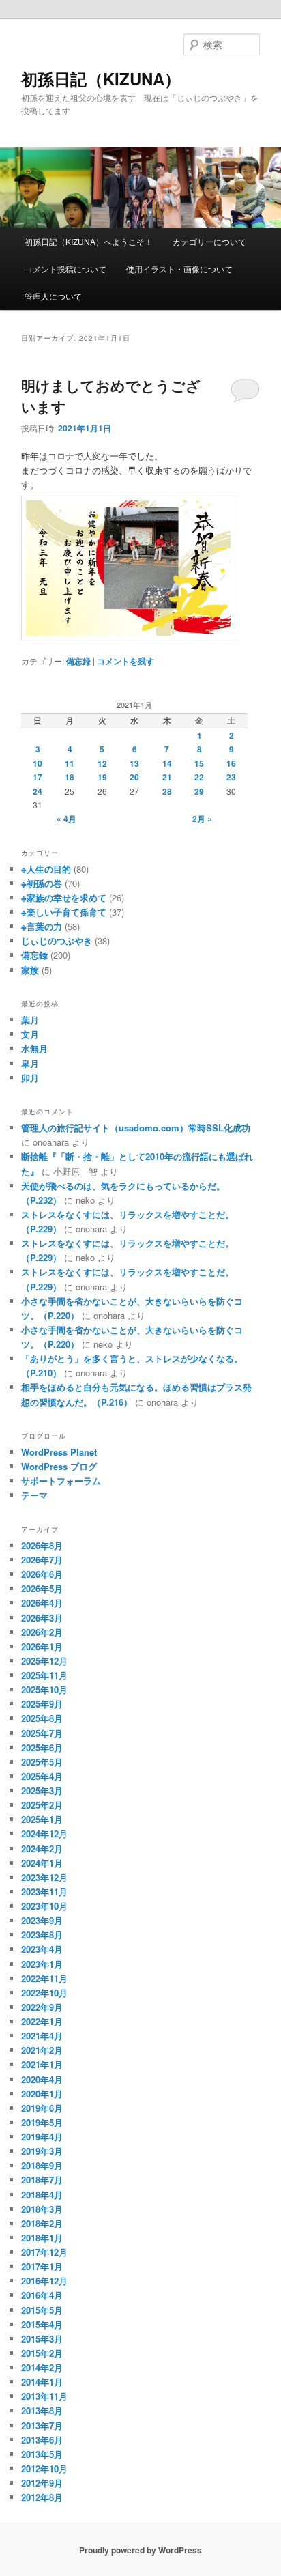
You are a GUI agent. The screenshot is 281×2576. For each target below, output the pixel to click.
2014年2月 (42, 2367)
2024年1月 (42, 1863)
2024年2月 (42, 1849)
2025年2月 (42, 1805)
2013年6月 (42, 2440)
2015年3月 (42, 2339)
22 (199, 777)
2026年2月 (42, 1632)
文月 (30, 1034)
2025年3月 (42, 1791)
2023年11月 (44, 1892)
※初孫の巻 (42, 883)
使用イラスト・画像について (179, 269)
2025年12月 (44, 1661)
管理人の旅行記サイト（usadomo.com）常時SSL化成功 (136, 1128)
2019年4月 (42, 2137)
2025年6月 (42, 1747)
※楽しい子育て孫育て (64, 912)
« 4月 (66, 819)
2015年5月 (42, 2310)
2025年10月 (44, 1689)
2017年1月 (42, 2266)
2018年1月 (42, 2238)
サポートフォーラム (61, 1481)
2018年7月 (42, 2180)
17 (38, 777)
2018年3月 (42, 2209)
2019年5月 (42, 2122)
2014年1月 (42, 2382)
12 (102, 763)
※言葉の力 (42, 926)
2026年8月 (42, 1545)
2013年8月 (42, 2410)
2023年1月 (42, 1964)
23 (231, 777)
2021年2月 (42, 2050)
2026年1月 (42, 1646)
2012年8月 (42, 2497)
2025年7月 (42, 1733)
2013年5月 (42, 2454)
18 (70, 777)
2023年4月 (42, 1949)
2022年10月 (44, 1993)
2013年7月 (42, 2425)
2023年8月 (42, 1935)
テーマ (34, 1495)
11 (70, 763)
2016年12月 (44, 2281)
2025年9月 (42, 1704)
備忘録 (78, 661)
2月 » (202, 819)
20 (134, 777)
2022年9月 (42, 2007)
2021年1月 (42, 2064)
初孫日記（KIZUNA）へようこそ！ (89, 241)
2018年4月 (42, 2195)
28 (167, 791)
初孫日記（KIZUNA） (101, 79)
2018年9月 (42, 2165)
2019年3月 (42, 2151)
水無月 (34, 1048)
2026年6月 (42, 1574)
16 (231, 763)
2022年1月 (42, 2021)
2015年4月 (42, 2324)
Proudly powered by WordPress (140, 2550)
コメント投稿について (65, 269)
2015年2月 (42, 2353)
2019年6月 (42, 2108)
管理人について (53, 296)
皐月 (30, 1063)
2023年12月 (44, 1877)
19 (102, 777)
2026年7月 (42, 1560)
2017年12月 (44, 2252)
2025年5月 (42, 1762)
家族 (30, 970)
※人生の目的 (46, 869)
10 (38, 763)
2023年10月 (44, 1906)
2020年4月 (42, 2079)
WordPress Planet (59, 1452)
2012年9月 (42, 2483)
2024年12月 (44, 1834)
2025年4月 (42, 1776)
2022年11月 (44, 1978)
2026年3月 (42, 1618)
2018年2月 (42, 2223)
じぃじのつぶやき (57, 940)
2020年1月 (42, 2094)
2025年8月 (42, 1718)
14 (167, 763)
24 (38, 791)
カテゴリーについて (209, 241)
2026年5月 (42, 1588)
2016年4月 (42, 2295)
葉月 (30, 1020)
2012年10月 (44, 2468)
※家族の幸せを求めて (64, 897)
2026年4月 (42, 1603)
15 (199, 763)
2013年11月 (44, 2396)
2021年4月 (42, 2036)
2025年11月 (44, 1675)
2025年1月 (42, 1819)
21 (167, 777)
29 (199, 791)
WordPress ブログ (59, 1466)
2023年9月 (42, 1920)
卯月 (30, 1078)
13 (134, 763)
